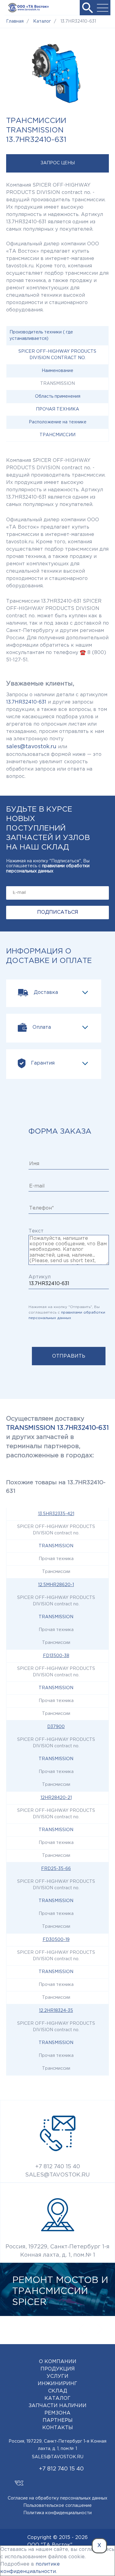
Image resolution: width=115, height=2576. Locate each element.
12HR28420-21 (56, 1798)
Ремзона (57, 2413)
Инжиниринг (57, 2384)
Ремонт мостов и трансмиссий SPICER (60, 2291)
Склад (58, 2391)
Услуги (57, 2376)
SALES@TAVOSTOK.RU (57, 2175)
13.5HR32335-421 (56, 1514)
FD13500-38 (56, 1656)
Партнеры (58, 2420)
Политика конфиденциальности (57, 2513)
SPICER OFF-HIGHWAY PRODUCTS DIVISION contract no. (57, 355)
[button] (87, 8)
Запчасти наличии (57, 2406)
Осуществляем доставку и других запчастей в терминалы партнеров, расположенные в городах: (57, 1437)
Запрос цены (58, 163)
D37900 (56, 1727)
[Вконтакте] (19, 2480)
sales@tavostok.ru (31, 747)
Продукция (58, 2369)
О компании (58, 2362)
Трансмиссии (57, 435)
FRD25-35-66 (56, 1869)
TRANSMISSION (56, 1546)
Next (100, 2329)
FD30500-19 (56, 1940)
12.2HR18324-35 (56, 2011)
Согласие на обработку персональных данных (57, 2498)
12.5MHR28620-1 (56, 1585)
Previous (81, 2329)
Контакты (58, 2428)
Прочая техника (57, 409)
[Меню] (103, 8)
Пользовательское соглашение (57, 2506)
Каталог (57, 2398)
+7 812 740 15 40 (58, 2167)
